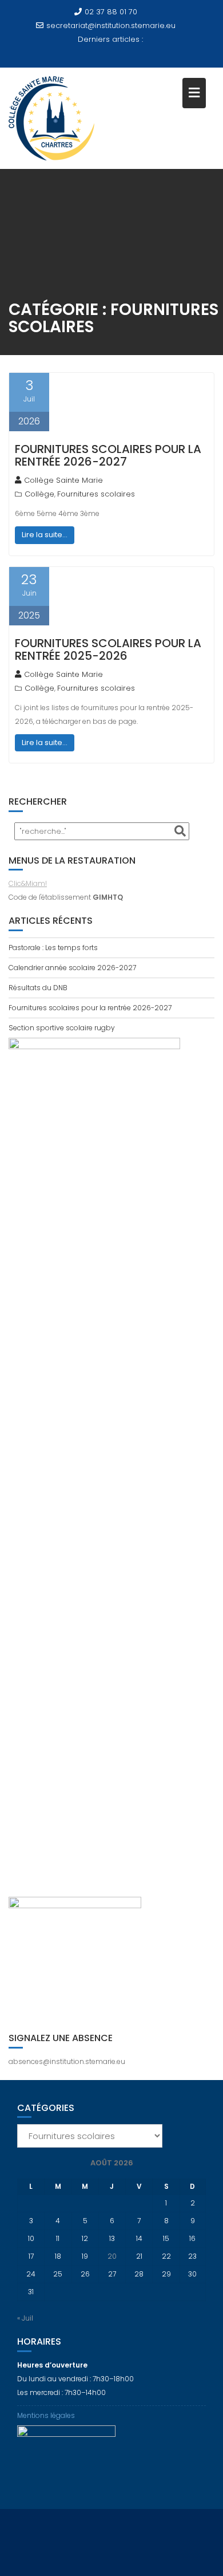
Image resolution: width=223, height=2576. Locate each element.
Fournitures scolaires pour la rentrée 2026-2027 (108, 455)
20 (112, 2256)
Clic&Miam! (28, 883)
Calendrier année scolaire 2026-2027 (72, 968)
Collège (39, 494)
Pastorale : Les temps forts (53, 948)
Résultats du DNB (38, 988)
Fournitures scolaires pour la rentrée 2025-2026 (108, 649)
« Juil (25, 2318)
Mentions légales (46, 2415)
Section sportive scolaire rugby (62, 1028)
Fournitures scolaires (96, 494)
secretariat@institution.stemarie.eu (111, 25)
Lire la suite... (45, 535)
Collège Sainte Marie (63, 480)
